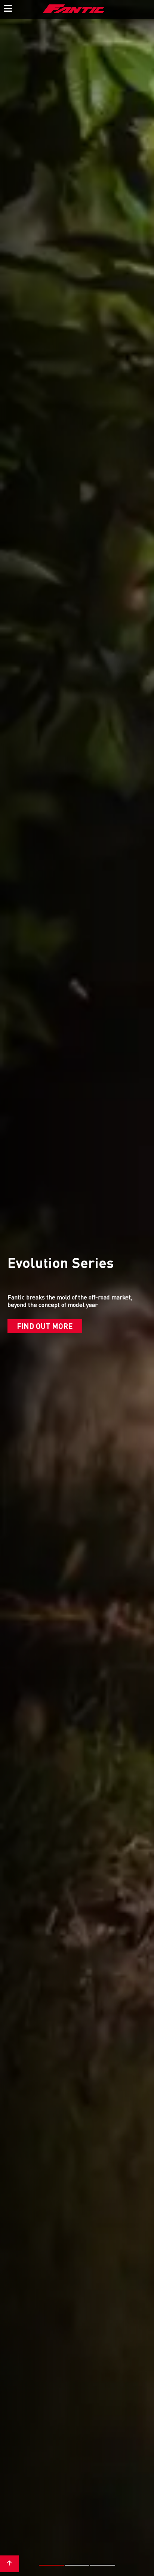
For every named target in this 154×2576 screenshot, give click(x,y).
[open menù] (7, 7)
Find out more (45, 1326)
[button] (51, 2565)
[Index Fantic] (74, 9)
